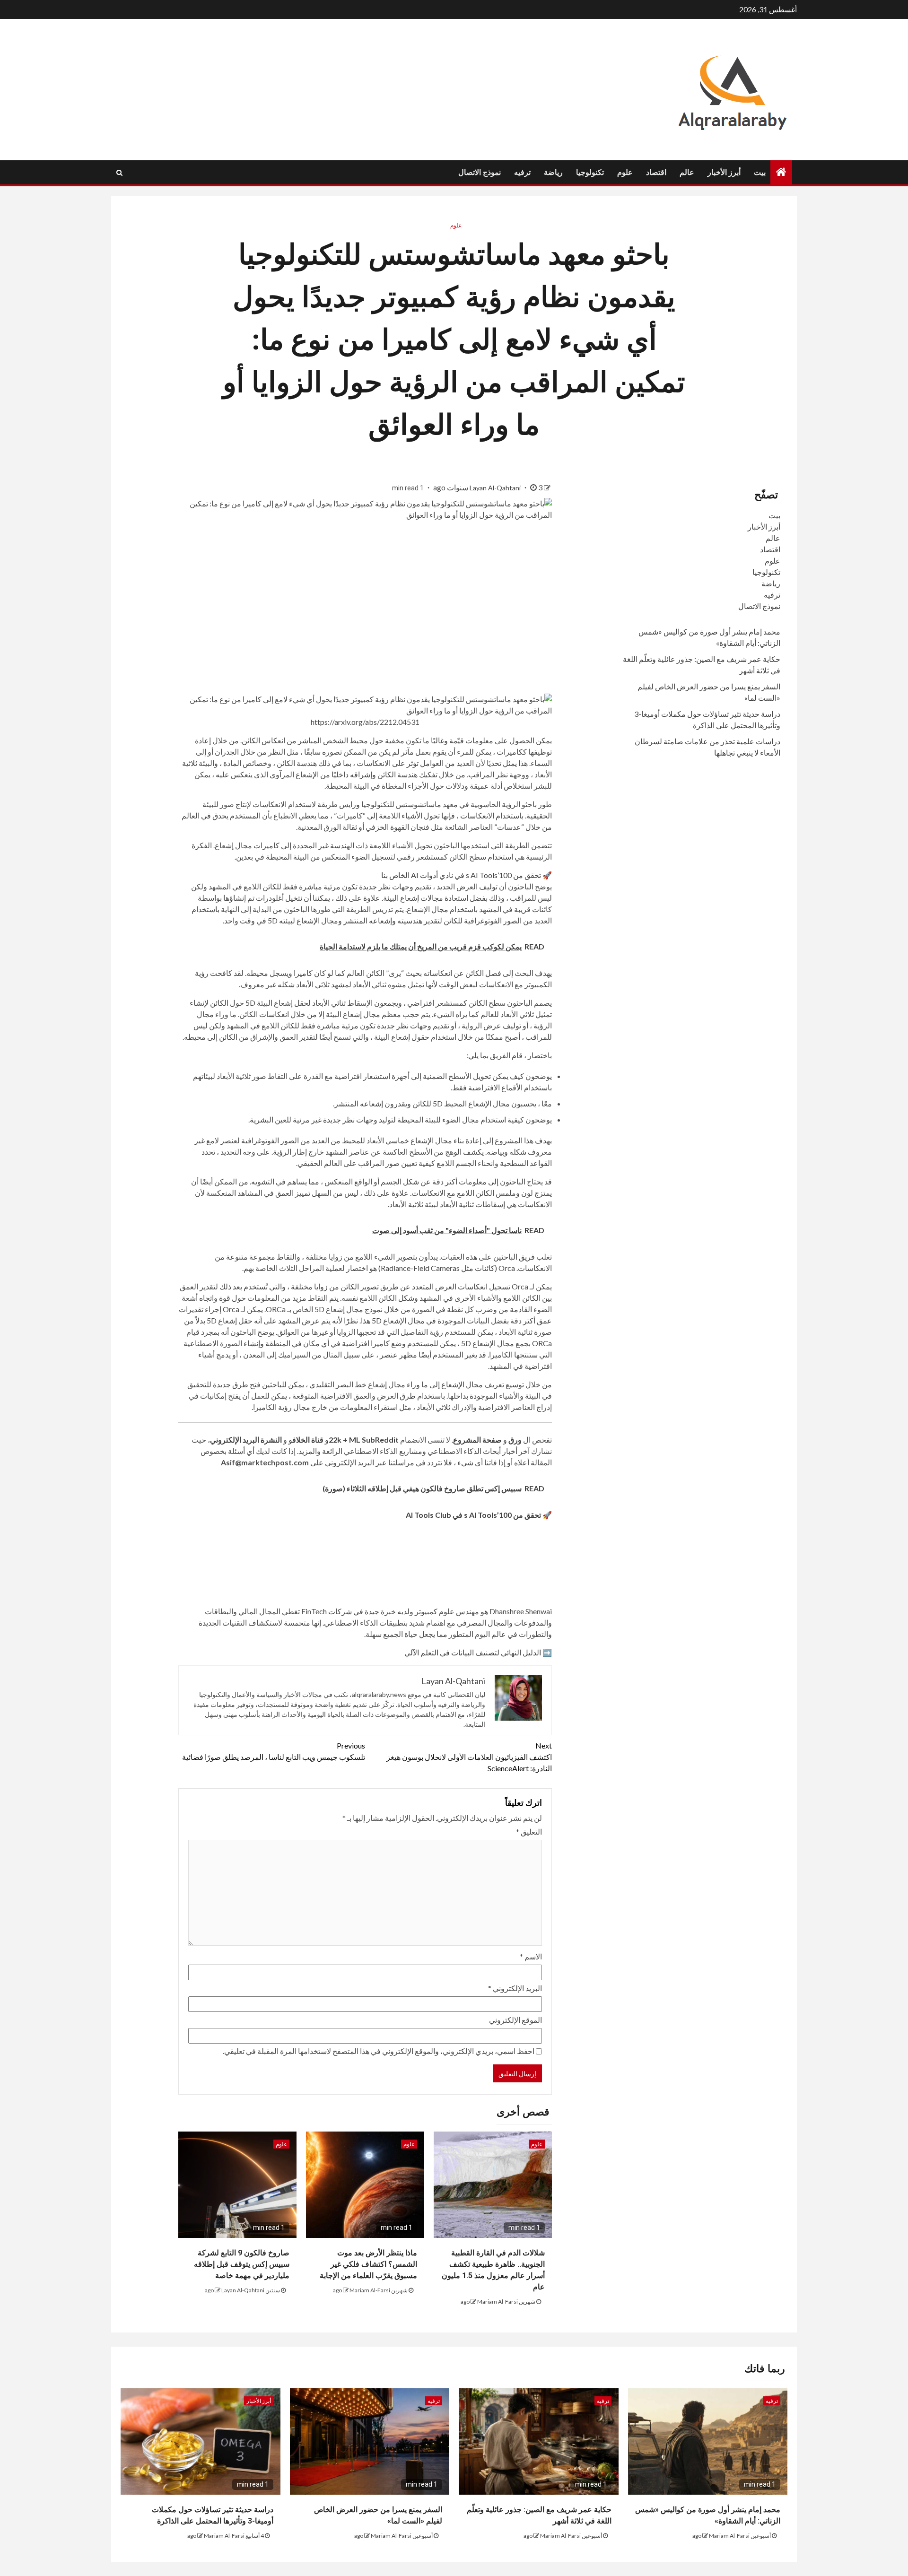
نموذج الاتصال (480, 172)
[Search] (119, 173)
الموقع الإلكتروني (515, 2020)
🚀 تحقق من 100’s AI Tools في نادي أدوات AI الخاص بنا (467, 875)
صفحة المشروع (477, 1440)
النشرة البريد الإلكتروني (246, 1440)
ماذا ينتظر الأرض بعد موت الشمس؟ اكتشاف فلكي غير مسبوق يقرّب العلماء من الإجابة (368, 2264)
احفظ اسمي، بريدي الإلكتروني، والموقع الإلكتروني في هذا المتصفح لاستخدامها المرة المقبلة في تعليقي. (379, 2051)
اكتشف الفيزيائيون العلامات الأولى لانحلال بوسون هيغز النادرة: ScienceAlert (469, 1757)
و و (344, 1440)
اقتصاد (656, 172)
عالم (687, 172)
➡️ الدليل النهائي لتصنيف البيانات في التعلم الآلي (478, 1652)
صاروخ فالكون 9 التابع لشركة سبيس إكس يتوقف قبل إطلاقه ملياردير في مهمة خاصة (242, 2264)
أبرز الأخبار (724, 172)
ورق (515, 1440)
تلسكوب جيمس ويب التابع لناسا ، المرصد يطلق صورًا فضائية (274, 1751)
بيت (760, 172)
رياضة (553, 172)
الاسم (531, 1956)
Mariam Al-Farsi (498, 2302)
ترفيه (522, 172)
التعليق (529, 1832)
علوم (625, 172)
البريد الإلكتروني (515, 1988)
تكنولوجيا (590, 172)
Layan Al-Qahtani (496, 488)
